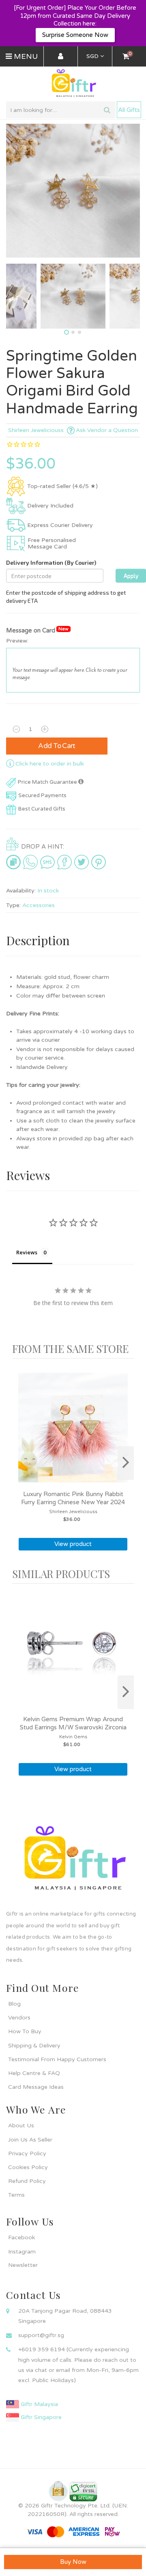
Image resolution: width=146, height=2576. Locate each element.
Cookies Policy (28, 2167)
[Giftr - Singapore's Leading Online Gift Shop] (73, 84)
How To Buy (25, 2031)
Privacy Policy (27, 2153)
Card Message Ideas (36, 2087)
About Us (21, 2126)
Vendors (19, 2018)
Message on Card (37, 630)
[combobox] (61, 110)
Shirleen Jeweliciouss (36, 430)
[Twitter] (82, 862)
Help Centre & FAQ (34, 2073)
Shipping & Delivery (34, 2046)
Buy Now (73, 2562)
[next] (126, 1463)
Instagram (22, 2252)
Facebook (21, 2237)
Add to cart (57, 746)
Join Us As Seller (30, 2140)
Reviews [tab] (27, 1252)
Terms (16, 2195)
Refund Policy (27, 2181)
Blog (14, 2004)
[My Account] (61, 57)
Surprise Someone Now (75, 35)
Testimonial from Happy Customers (57, 2059)
